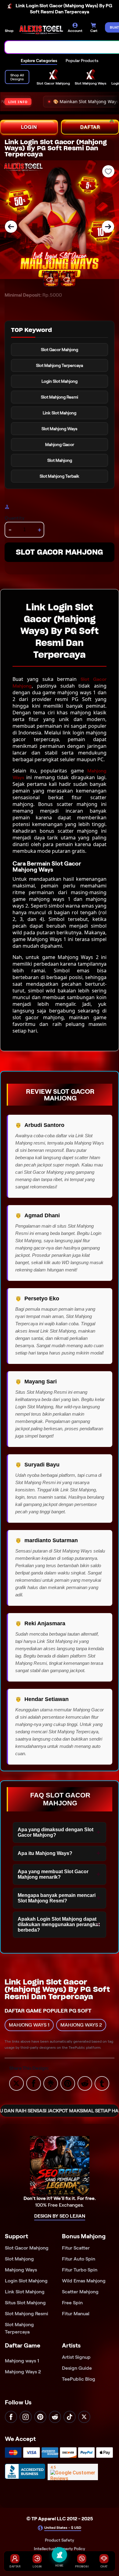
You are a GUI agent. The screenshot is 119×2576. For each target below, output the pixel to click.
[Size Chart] (8, 507)
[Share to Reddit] (85, 2083)
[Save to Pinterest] (68, 2083)
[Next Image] (108, 227)
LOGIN (29, 127)
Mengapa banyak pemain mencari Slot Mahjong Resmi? (57, 1898)
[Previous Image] (11, 227)
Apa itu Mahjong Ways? (45, 1853)
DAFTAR (90, 127)
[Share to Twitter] (16, 2083)
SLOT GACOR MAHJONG (60, 552)
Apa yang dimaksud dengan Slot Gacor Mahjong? (56, 1832)
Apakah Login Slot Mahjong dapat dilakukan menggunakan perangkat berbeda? (59, 1924)
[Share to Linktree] (51, 2083)
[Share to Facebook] (34, 2083)
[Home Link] (41, 30)
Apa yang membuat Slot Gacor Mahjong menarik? (53, 1874)
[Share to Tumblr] (102, 2083)
